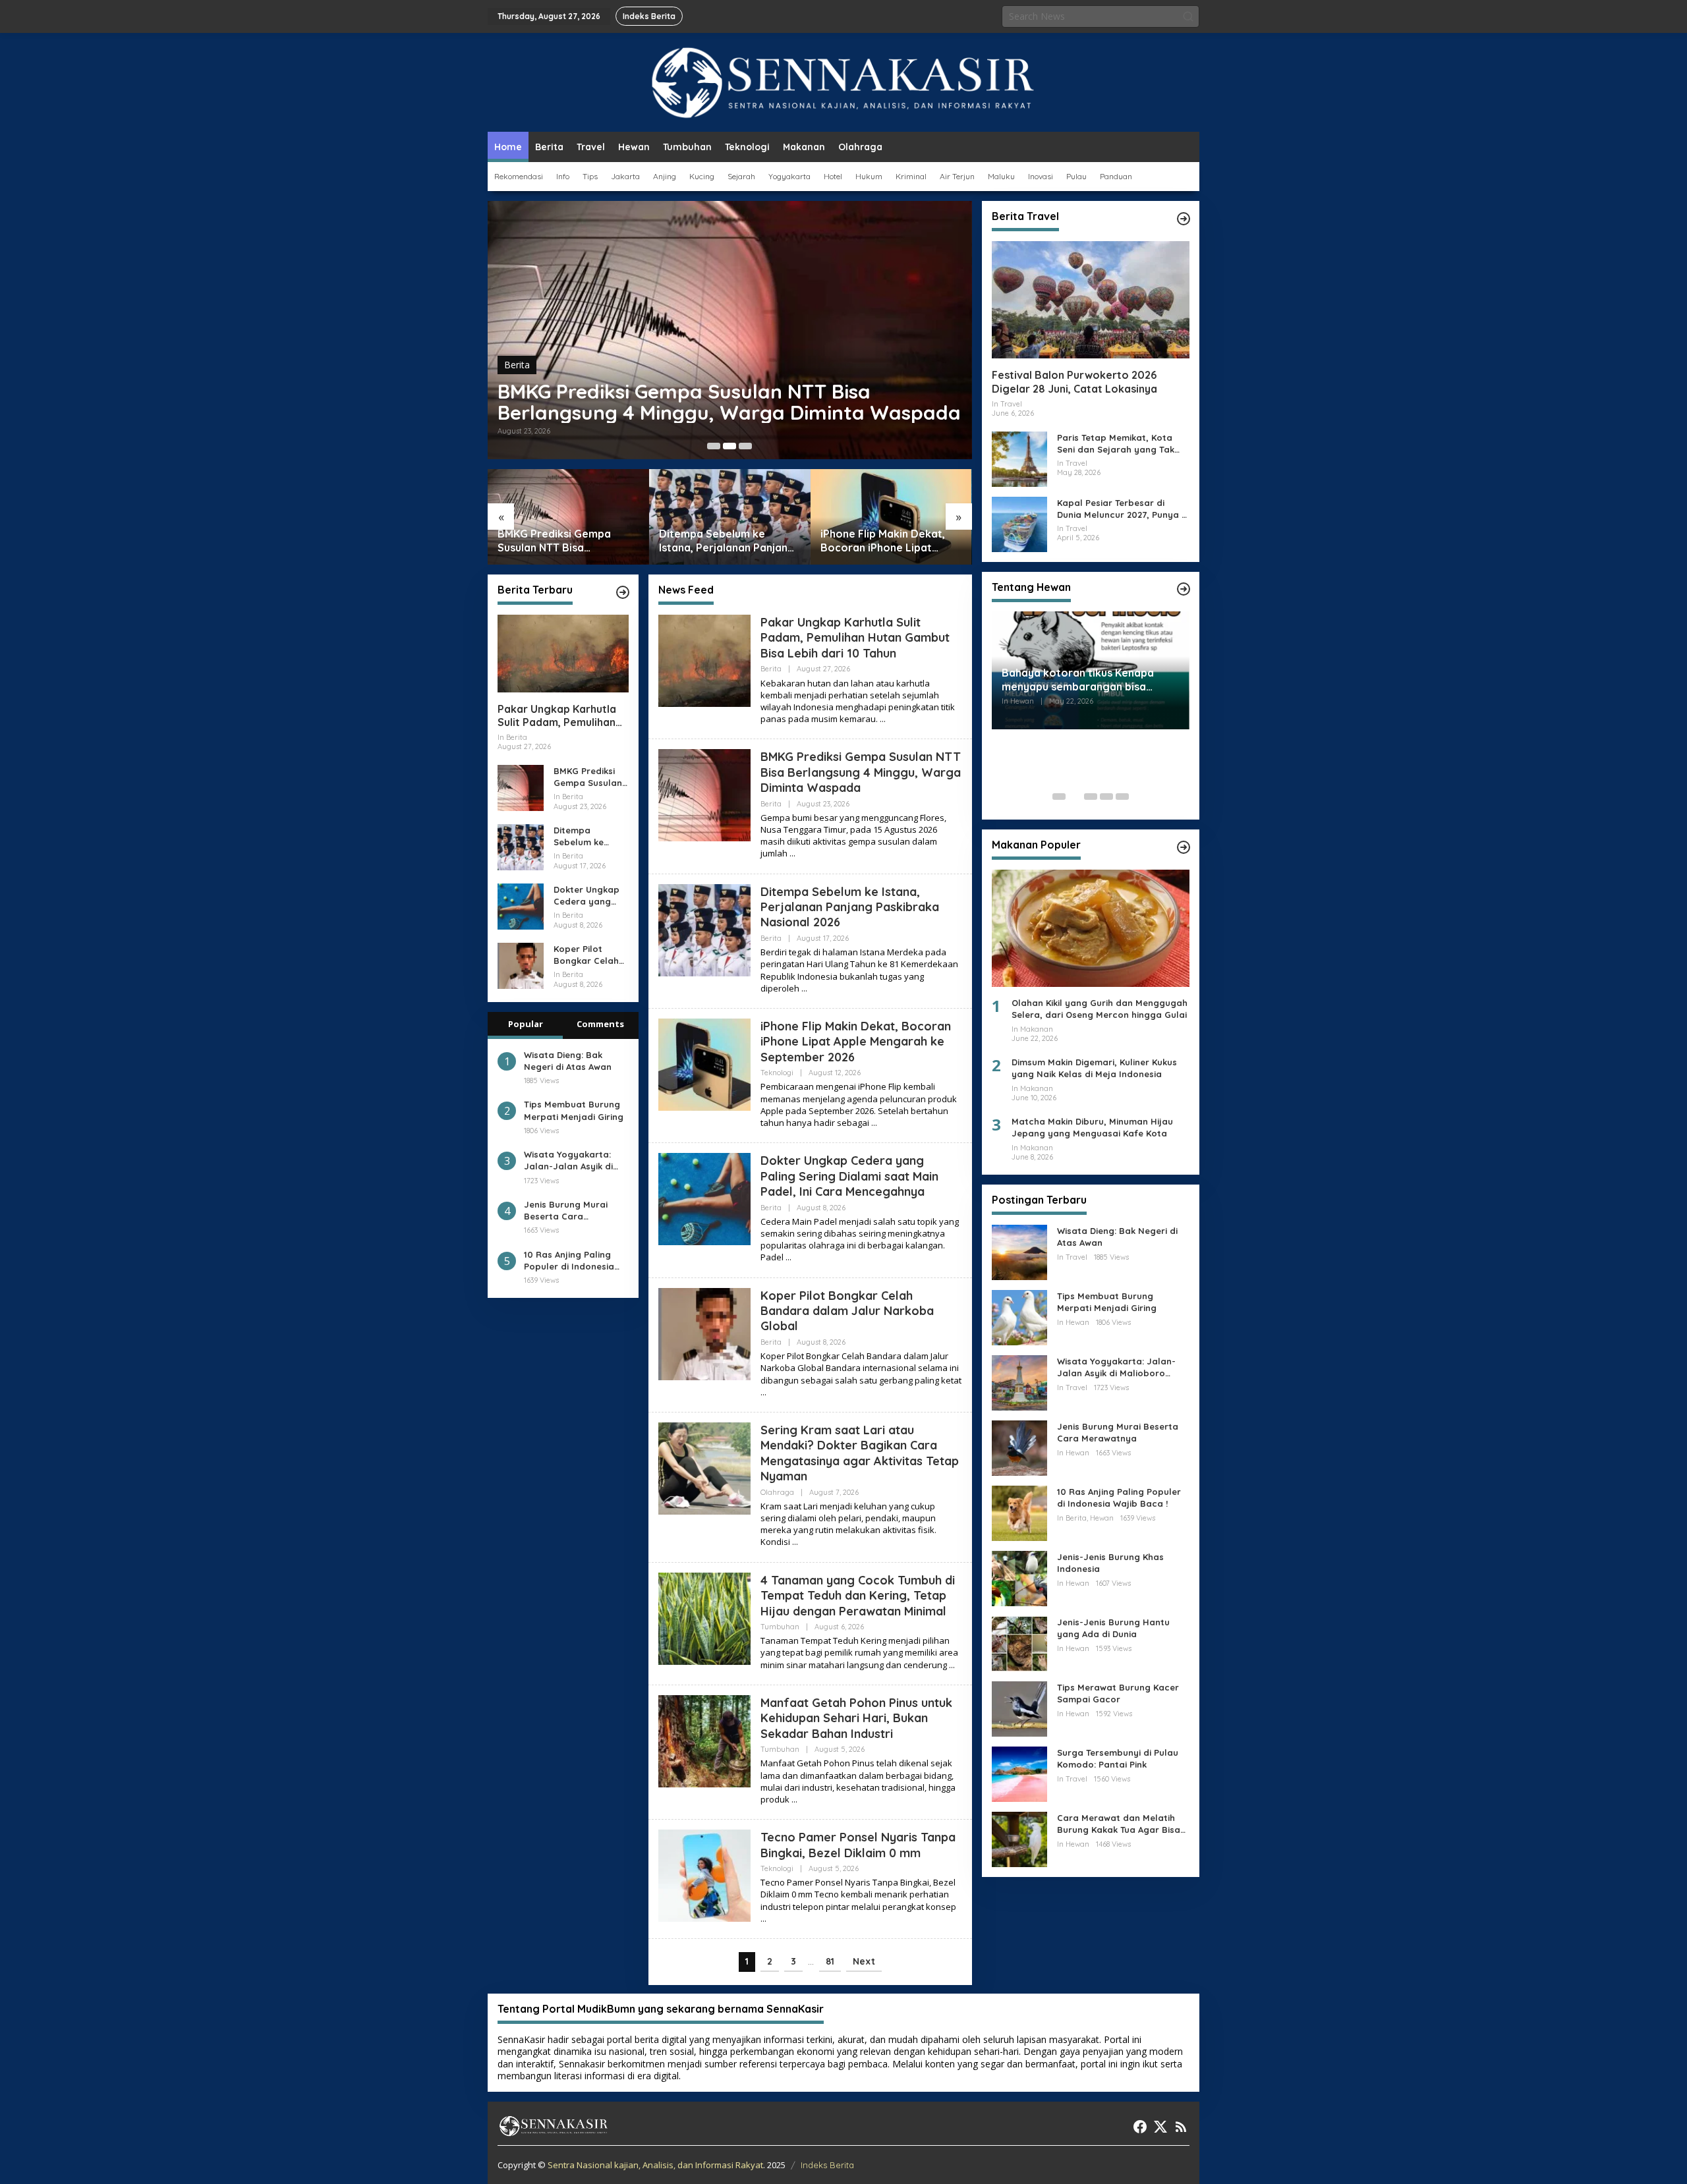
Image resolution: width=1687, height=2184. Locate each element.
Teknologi (777, 1073)
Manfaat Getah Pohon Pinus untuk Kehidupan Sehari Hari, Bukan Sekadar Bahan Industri (856, 1718)
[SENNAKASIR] (844, 81)
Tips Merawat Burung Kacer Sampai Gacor (1118, 1693)
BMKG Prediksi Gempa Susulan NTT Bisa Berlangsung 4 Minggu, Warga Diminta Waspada (729, 402)
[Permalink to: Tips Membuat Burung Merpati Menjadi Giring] (1019, 1317)
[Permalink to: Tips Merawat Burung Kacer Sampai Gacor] (1019, 1708)
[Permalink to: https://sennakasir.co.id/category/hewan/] (1184, 589)
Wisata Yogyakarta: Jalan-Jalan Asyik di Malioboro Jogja (568, 1161)
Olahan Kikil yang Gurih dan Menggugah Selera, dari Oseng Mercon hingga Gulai (1100, 1009)
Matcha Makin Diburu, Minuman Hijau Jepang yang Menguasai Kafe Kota (1092, 1127)
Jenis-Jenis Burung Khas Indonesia (1110, 1563)
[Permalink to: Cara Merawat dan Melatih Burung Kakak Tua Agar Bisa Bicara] (1019, 1838)
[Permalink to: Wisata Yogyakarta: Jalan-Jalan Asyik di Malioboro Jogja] (1019, 1382)
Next (864, 1961)
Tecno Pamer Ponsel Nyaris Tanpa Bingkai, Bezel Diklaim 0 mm (858, 1845)
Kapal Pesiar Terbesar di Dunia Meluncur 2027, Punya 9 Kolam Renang (1122, 508)
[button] (1188, 16)
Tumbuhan (780, 1627)
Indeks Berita (827, 2165)
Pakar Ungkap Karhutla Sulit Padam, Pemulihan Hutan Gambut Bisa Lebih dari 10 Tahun (562, 716)
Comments (600, 1024)
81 (830, 1961)
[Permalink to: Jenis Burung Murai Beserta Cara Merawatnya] (1019, 1447)
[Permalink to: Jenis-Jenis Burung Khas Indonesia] (1019, 1578)
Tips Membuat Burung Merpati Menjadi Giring (574, 1111)
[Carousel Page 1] (714, 446)
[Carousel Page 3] (745, 446)
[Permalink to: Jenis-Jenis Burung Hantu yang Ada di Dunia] (1019, 1643)
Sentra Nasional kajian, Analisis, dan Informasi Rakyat (655, 2165)
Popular (526, 1024)
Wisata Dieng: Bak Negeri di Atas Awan (568, 1061)
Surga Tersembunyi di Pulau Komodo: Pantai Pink (1118, 1758)
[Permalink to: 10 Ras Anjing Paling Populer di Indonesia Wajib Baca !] (1019, 1512)
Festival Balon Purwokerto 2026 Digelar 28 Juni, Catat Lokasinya (1074, 382)
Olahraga (777, 1492)
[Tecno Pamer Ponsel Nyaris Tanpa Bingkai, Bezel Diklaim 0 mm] (763, 1919)
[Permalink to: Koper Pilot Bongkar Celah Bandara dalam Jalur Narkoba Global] (521, 965)
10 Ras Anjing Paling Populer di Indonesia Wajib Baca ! (569, 1261)
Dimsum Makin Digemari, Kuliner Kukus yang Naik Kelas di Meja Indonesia (1094, 1068)
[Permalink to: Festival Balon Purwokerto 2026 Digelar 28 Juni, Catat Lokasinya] (1091, 300)
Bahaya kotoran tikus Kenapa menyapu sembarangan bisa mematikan (1078, 680)
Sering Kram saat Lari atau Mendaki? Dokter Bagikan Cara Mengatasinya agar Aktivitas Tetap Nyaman (860, 1453)
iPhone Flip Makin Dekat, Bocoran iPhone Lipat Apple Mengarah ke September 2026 (883, 541)
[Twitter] (1160, 2127)
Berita (517, 365)
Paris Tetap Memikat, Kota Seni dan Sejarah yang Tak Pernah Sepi (1116, 443)
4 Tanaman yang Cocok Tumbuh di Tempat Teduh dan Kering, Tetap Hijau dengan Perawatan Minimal (858, 1596)
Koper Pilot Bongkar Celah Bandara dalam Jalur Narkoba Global (588, 955)
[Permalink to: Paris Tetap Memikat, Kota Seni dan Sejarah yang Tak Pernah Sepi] (1019, 458)
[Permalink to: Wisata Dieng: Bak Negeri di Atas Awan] (1019, 1251)
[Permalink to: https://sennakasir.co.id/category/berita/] (623, 592)
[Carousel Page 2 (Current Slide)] (729, 446)
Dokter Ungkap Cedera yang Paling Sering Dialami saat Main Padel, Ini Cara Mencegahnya (586, 896)
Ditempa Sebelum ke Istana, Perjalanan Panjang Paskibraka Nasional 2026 (727, 541)
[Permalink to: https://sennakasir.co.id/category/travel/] (1184, 219)
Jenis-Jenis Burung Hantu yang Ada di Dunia (1113, 1628)
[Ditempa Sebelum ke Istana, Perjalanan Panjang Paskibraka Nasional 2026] (804, 989)
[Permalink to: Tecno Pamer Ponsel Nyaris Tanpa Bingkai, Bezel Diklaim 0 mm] (704, 1875)
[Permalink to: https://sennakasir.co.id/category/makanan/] (1184, 847)
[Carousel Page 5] (1122, 797)
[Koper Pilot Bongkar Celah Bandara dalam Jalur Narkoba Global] (763, 1392)
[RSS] (1181, 2127)
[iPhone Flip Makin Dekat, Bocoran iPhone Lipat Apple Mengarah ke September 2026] (874, 1123)
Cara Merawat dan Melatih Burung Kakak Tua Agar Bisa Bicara (1119, 1824)
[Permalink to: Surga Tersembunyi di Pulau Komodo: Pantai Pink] (1019, 1773)
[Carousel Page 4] (1106, 797)
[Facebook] (1140, 2127)
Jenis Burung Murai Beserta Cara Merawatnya (566, 1211)
